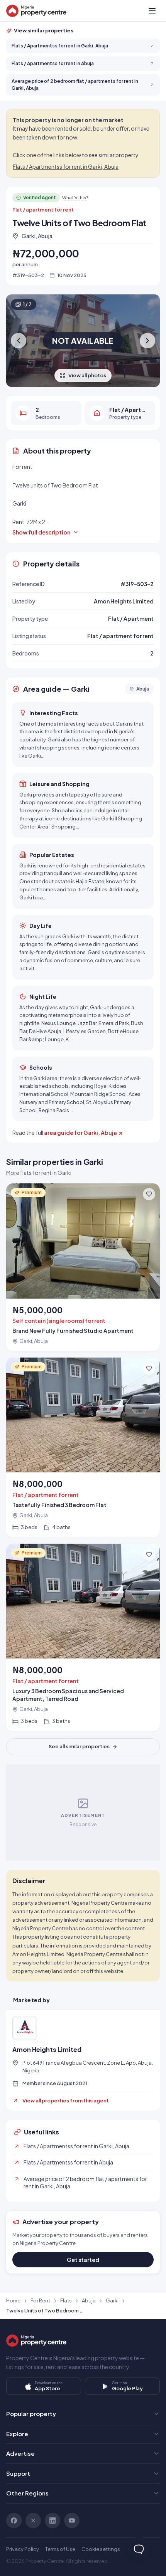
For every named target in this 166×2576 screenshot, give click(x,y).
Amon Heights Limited (47, 2050)
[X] (33, 2521)
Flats (66, 2300)
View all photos (87, 375)
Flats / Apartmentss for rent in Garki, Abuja (66, 166)
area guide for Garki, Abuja (80, 1133)
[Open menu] (152, 11)
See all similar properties (79, 1746)
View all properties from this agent (66, 2100)
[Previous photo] (19, 341)
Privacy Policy (23, 2549)
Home (13, 2300)
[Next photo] (147, 341)
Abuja (89, 2300)
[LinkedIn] (53, 2521)
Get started (83, 2260)
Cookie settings (101, 2549)
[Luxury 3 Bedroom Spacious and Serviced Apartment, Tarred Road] (83, 1638)
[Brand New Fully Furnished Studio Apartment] (83, 1267)
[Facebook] (14, 2521)
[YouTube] (72, 2521)
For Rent (40, 2300)
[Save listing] (149, 1194)
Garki (112, 2300)
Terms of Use (60, 2549)
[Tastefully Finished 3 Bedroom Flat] (83, 1448)
